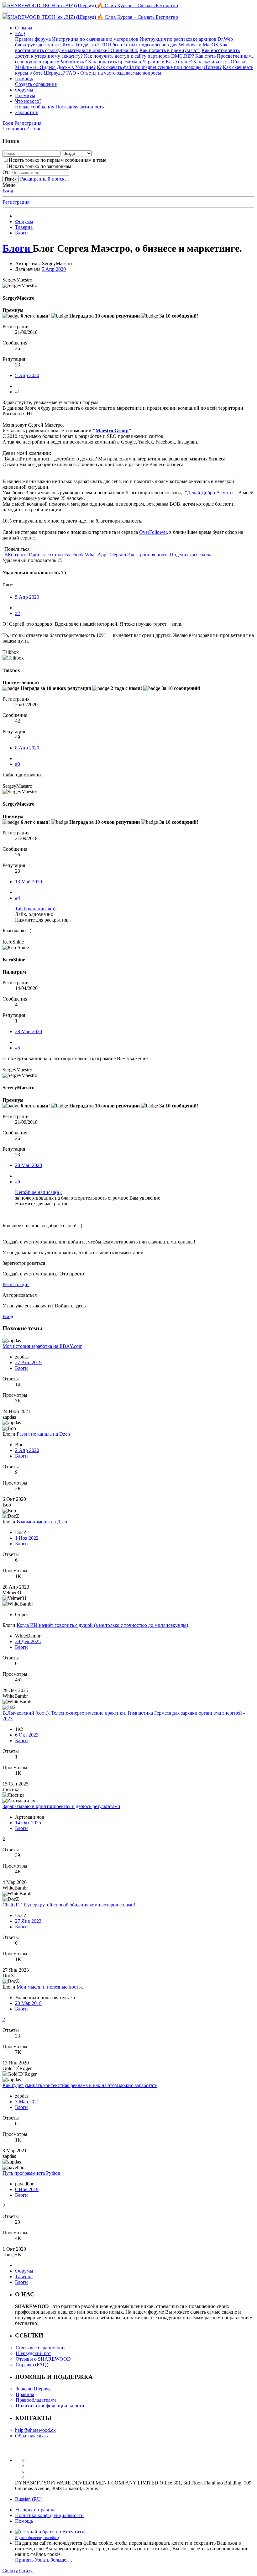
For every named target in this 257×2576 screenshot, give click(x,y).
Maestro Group (112, 431)
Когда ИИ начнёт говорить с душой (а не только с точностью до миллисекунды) (102, 1625)
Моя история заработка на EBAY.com (42, 1346)
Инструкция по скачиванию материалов (95, 39)
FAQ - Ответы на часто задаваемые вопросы (114, 73)
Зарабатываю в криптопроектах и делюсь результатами (61, 1806)
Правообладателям (36, 2400)
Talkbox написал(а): (36, 909)
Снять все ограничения (41, 2348)
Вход (8, 191)
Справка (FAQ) (32, 2365)
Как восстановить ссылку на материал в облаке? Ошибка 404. (121, 47)
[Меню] (5, 13)
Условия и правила (35, 2510)
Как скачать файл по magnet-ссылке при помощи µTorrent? (159, 67)
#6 (18, 1182)
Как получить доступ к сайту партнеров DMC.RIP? (139, 56)
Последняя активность (80, 107)
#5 (18, 1048)
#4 (18, 898)
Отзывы (24, 28)
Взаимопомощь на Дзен (42, 1522)
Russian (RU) (29, 2499)
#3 (18, 764)
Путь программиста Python (31, 2173)
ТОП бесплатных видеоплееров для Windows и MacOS (159, 45)
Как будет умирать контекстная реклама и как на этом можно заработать (80, 2085)
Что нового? (28, 101)
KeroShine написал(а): (38, 1192)
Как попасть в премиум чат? (170, 50)
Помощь (24, 79)
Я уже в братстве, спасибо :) (37, 2538)
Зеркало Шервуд (33, 2389)
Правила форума (33, 39)
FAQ (20, 33)
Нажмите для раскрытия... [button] (43, 920)
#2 (18, 613)
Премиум (25, 95)
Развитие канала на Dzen (43, 1434)
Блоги (21, 1368)
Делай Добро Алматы (210, 493)
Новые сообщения (35, 107)
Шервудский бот (33, 2353)
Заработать (27, 112)
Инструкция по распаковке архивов (178, 39)
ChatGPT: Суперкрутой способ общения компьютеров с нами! (69, 1905)
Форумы (24, 90)
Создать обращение (36, 84)
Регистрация (16, 202)
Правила (25, 2394)
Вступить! (74, 2532)
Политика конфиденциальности (50, 2406)
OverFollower (153, 532)
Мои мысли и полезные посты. (50, 1987)
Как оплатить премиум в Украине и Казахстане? (140, 62)
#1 (18, 392)
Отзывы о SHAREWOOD (43, 2359)
